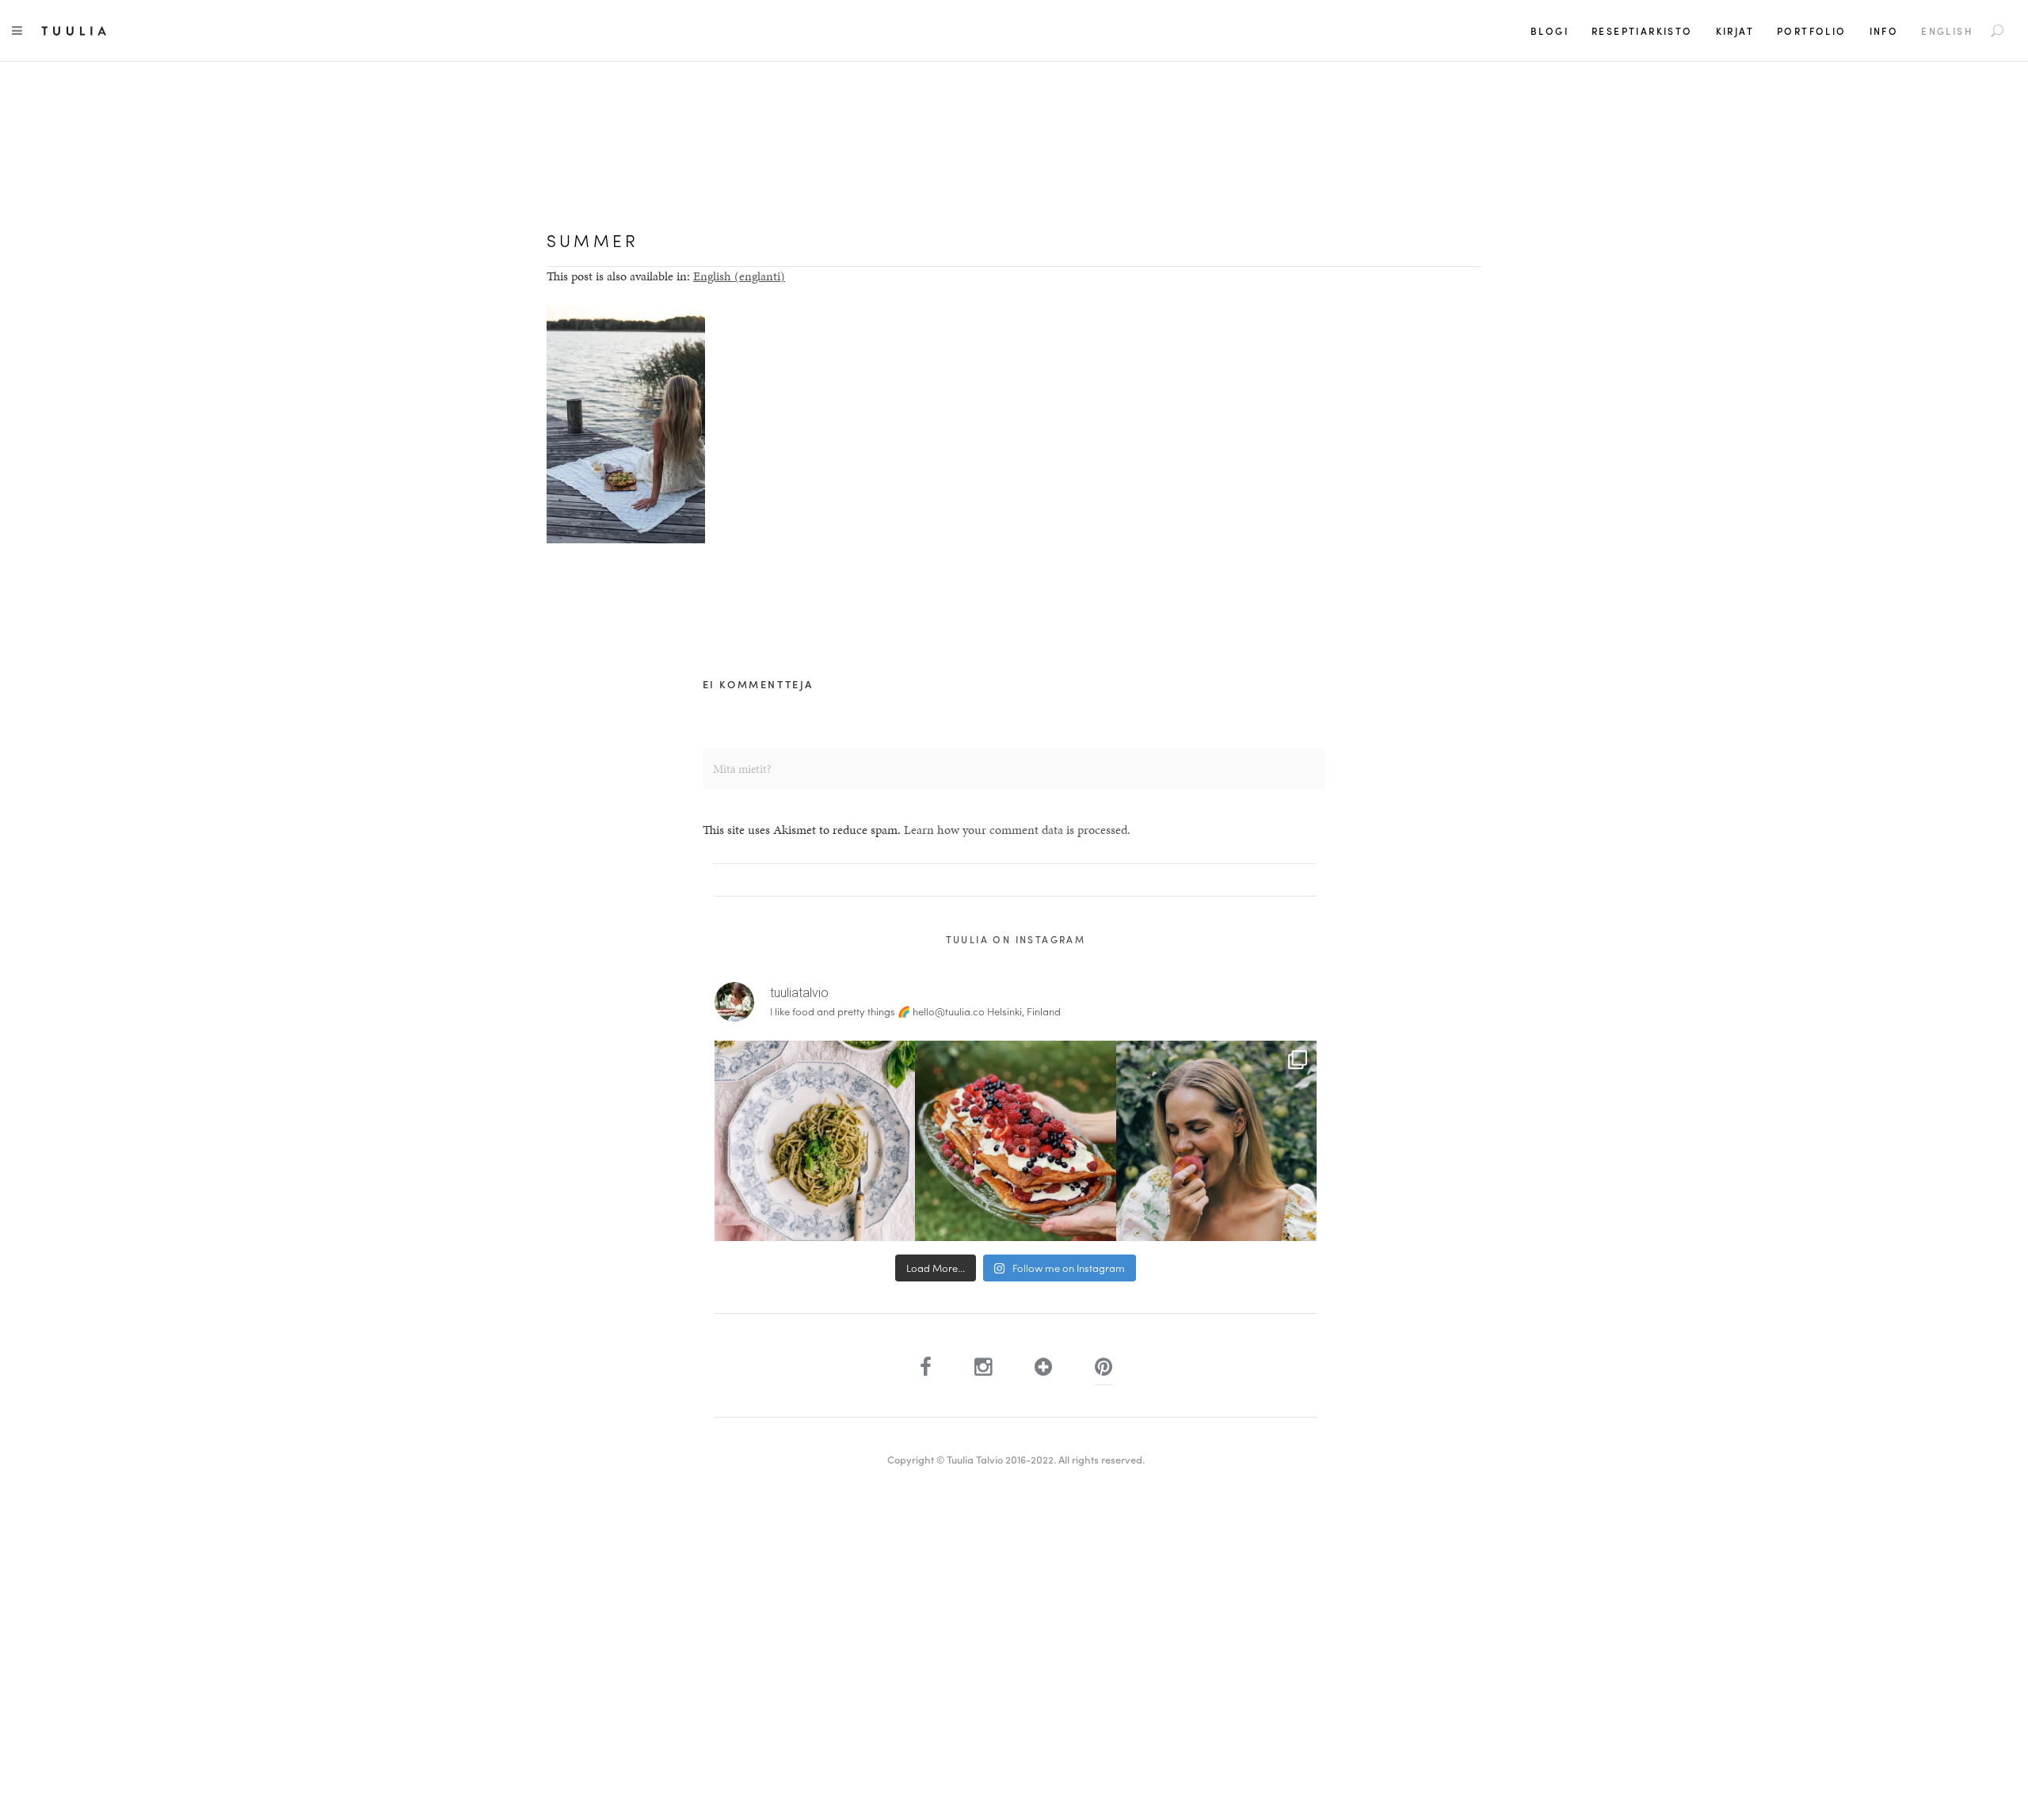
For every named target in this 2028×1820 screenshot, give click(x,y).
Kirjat (1735, 31)
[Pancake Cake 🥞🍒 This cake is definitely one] (1015, 1141)
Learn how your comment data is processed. (1017, 830)
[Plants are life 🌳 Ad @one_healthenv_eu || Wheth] (1216, 1141)
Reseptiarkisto (1642, 31)
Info (1884, 31)
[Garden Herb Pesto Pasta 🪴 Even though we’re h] (815, 1141)
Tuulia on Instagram (1016, 939)
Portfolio (1812, 31)
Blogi (1550, 31)
